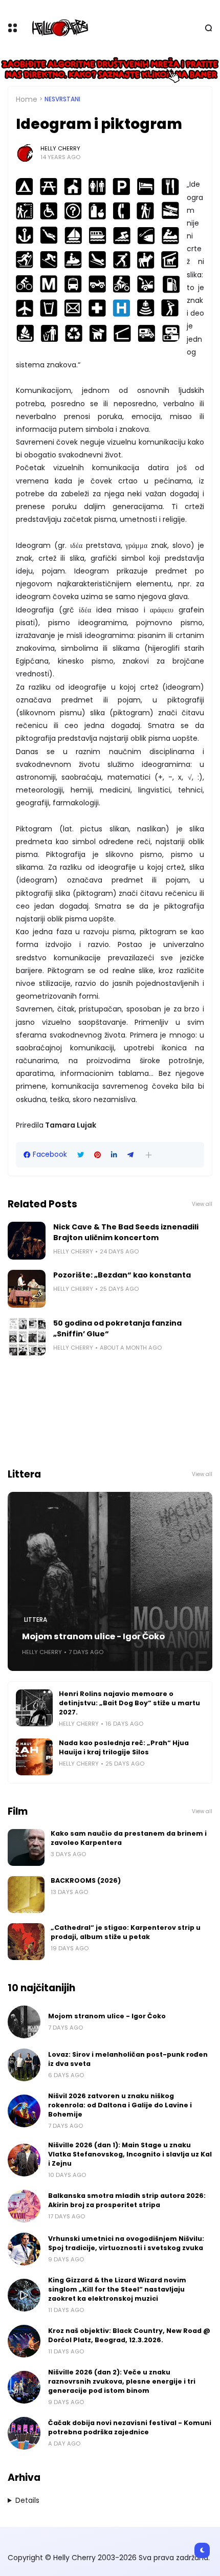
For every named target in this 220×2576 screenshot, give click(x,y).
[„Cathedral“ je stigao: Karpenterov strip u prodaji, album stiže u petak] (26, 1942)
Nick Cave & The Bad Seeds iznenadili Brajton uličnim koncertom (126, 1232)
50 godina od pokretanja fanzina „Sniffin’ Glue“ (117, 1328)
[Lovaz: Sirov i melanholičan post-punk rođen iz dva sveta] (24, 2065)
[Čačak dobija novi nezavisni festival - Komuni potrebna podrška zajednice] (24, 2433)
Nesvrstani (62, 99)
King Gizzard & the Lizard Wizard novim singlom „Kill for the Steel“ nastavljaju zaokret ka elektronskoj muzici (117, 2289)
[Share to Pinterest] (97, 1155)
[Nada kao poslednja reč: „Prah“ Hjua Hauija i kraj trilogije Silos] (34, 1757)
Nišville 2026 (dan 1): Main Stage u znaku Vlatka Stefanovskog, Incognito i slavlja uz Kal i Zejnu (130, 2154)
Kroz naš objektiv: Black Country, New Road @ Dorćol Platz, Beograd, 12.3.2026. (129, 2335)
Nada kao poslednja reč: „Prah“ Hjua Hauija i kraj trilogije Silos (124, 1747)
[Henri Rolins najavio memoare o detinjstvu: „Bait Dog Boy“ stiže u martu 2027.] (34, 1708)
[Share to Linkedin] (114, 1155)
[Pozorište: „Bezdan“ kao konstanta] (27, 1289)
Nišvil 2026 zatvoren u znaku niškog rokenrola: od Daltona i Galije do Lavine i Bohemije (120, 2105)
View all (202, 1204)
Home (27, 99)
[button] (149, 1155)
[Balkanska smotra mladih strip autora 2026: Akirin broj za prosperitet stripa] (24, 2206)
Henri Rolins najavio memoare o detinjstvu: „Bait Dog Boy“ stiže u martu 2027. (129, 1703)
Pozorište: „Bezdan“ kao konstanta (122, 1275)
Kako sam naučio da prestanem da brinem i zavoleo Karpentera (129, 1838)
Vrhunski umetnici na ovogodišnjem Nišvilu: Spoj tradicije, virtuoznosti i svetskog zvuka (126, 2243)
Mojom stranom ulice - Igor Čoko (93, 1636)
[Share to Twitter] (81, 1155)
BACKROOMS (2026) (86, 1880)
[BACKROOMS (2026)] (26, 1895)
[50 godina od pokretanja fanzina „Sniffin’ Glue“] (27, 1337)
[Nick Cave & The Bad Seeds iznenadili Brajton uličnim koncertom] (27, 1241)
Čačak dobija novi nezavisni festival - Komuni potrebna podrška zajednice (130, 2427)
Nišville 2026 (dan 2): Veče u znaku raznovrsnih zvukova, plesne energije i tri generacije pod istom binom (122, 2381)
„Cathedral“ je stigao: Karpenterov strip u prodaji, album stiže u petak (126, 1932)
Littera (36, 1620)
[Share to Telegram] (130, 1155)
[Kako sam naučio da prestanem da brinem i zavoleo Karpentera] (26, 1847)
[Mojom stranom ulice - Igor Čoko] (110, 1581)
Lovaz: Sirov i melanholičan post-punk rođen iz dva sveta (128, 2059)
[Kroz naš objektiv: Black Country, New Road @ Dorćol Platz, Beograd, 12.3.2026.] (24, 2341)
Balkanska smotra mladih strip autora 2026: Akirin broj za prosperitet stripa (127, 2200)
